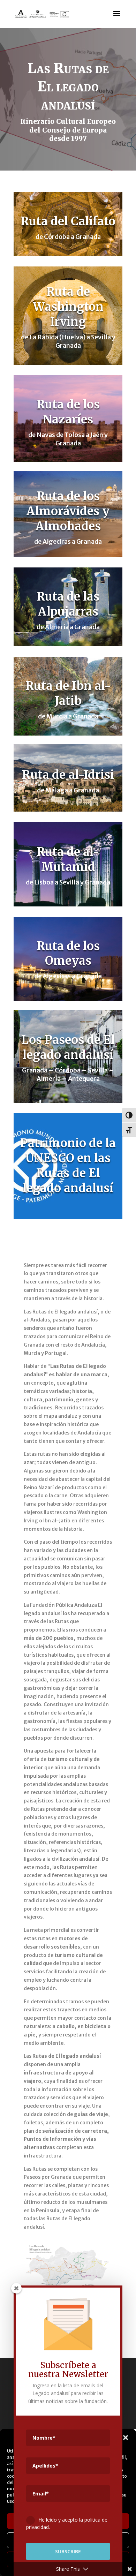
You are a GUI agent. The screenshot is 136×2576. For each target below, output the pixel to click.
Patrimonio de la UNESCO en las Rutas (68, 1158)
